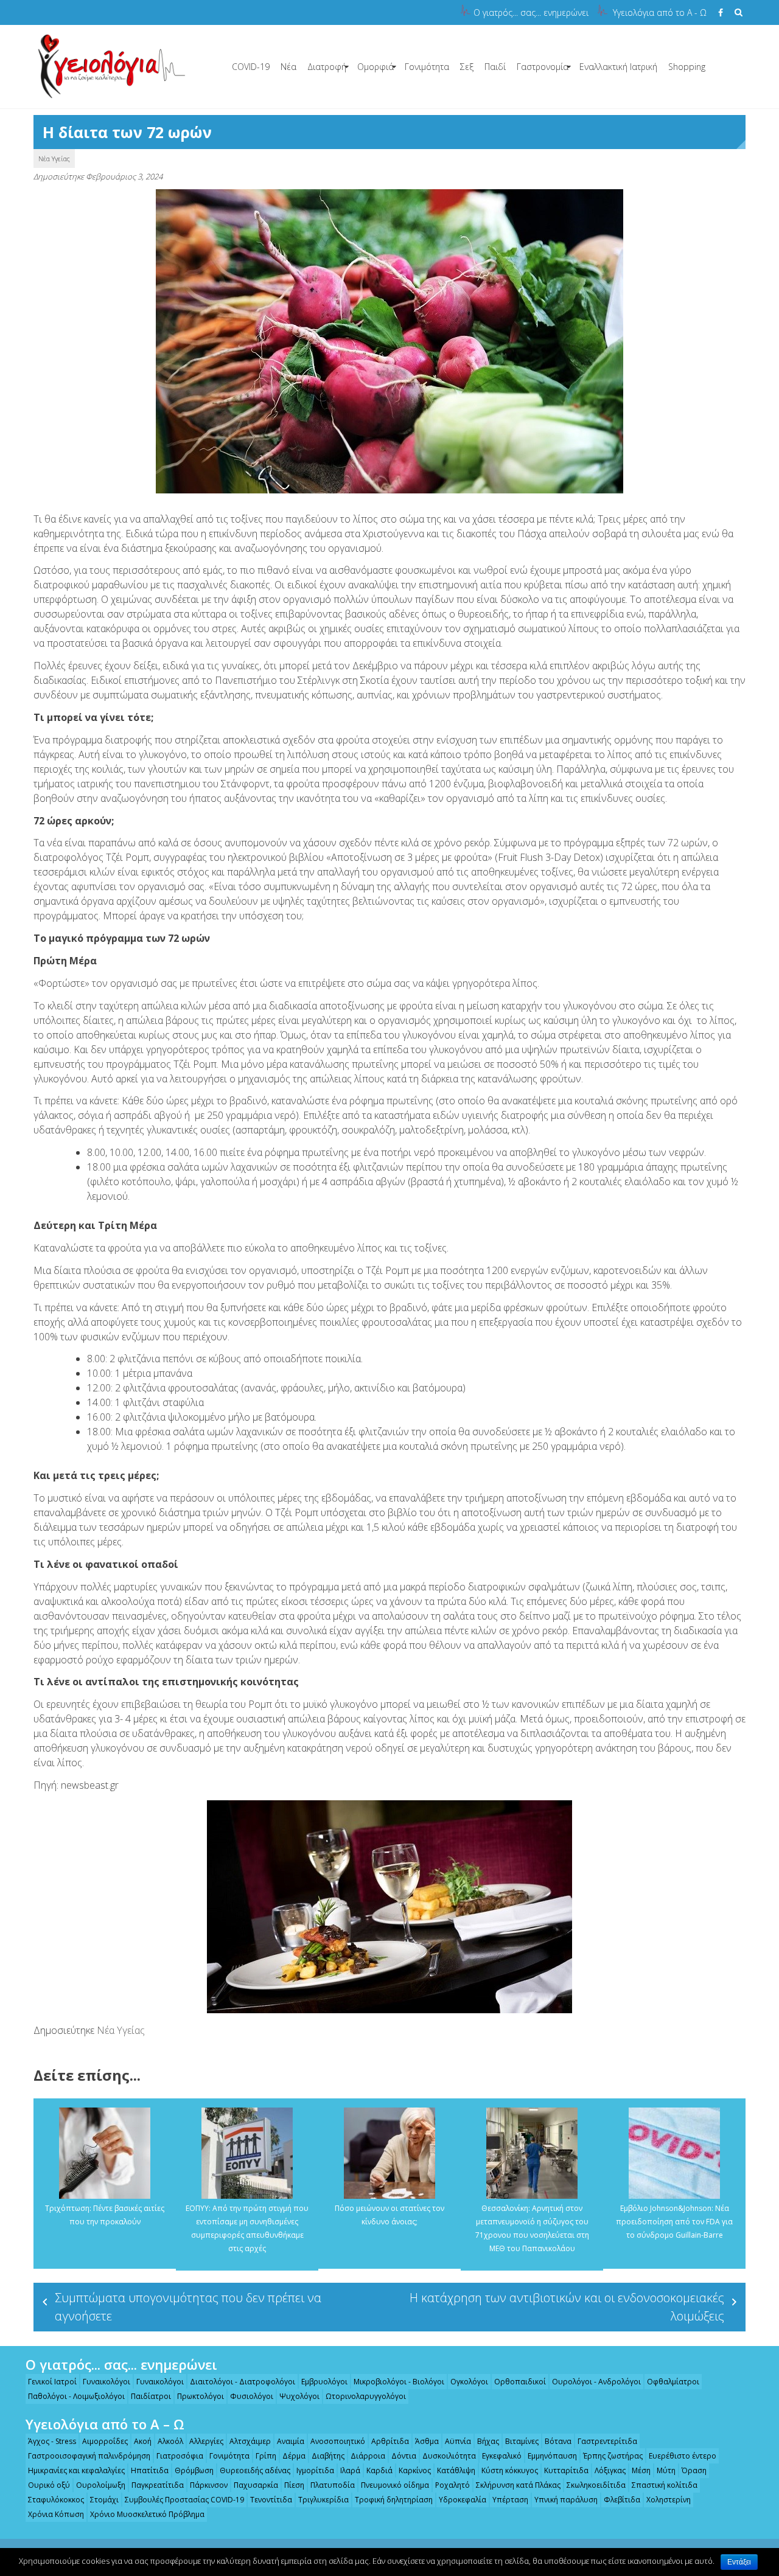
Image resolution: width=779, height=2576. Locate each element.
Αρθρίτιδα (390, 2441)
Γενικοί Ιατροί (52, 2382)
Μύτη (666, 2470)
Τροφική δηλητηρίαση (394, 2500)
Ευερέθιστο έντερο (683, 2456)
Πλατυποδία (333, 2485)
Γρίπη (266, 2456)
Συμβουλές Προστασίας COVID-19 (184, 2500)
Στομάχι (104, 2500)
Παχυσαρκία (256, 2485)
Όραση (694, 2470)
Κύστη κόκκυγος (510, 2470)
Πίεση (294, 2485)
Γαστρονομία (543, 67)
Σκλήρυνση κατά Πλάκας (518, 2485)
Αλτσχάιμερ (250, 2441)
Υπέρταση (510, 2500)
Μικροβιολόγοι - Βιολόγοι (399, 2382)
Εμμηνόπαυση (552, 2456)
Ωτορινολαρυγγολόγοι (366, 2396)
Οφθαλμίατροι (673, 2382)
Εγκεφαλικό (502, 2456)
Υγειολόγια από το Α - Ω (660, 12)
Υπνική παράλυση (566, 2500)
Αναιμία (291, 2441)
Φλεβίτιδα (622, 2500)
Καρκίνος (415, 2470)
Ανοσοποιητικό (338, 2441)
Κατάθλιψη (456, 2470)
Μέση (641, 2470)
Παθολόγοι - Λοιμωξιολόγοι (76, 2396)
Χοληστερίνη (669, 2500)
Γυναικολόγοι (107, 2382)
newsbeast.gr (90, 1785)
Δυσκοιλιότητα (449, 2456)
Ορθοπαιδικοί (520, 2382)
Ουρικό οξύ (49, 2485)
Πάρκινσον (209, 2485)
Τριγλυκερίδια (323, 2500)
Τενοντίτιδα (271, 2500)
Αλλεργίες (206, 2441)
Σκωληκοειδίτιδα (596, 2485)
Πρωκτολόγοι (201, 2396)
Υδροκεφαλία (463, 2500)
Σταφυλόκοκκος (56, 2500)
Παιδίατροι (151, 2396)
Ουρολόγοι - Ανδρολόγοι (596, 2382)
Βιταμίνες (522, 2441)
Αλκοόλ (170, 2441)
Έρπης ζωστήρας (613, 2456)
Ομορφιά (376, 67)
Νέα (288, 67)
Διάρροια (368, 2456)
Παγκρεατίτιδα (158, 2485)
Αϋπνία (458, 2441)
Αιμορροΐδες (105, 2441)
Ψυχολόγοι (299, 2396)
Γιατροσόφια (180, 2456)
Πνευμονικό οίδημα (395, 2485)
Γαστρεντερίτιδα (607, 2441)
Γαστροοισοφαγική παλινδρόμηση (89, 2456)
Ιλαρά (350, 2470)
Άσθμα (427, 2441)
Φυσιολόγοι (252, 2396)
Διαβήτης (328, 2456)
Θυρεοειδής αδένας (255, 2470)
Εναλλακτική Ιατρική (618, 67)
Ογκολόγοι (469, 2382)
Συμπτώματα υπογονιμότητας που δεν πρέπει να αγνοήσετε (188, 2307)
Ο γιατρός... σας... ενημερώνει (531, 12)
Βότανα (558, 2441)
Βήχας (488, 2441)
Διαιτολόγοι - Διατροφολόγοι (243, 2382)
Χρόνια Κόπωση (56, 2514)
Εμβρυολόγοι (324, 2382)
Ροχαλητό (452, 2485)
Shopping (687, 67)
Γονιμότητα (427, 67)
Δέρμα (294, 2456)
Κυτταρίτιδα (566, 2470)
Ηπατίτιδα (150, 2470)
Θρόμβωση (194, 2470)
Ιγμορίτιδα (315, 2470)
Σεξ (467, 67)
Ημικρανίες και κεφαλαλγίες (76, 2470)
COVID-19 (251, 67)
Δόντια (404, 2456)
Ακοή (143, 2441)
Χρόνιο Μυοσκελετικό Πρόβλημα (147, 2514)
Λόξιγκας (610, 2470)
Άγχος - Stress (52, 2441)
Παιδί (495, 67)
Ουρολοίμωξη (101, 2485)
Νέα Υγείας (54, 158)
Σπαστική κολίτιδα (665, 2485)
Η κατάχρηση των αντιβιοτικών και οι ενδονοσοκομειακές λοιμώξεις (567, 2307)
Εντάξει (739, 2562)
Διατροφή (327, 67)
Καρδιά (379, 2470)
